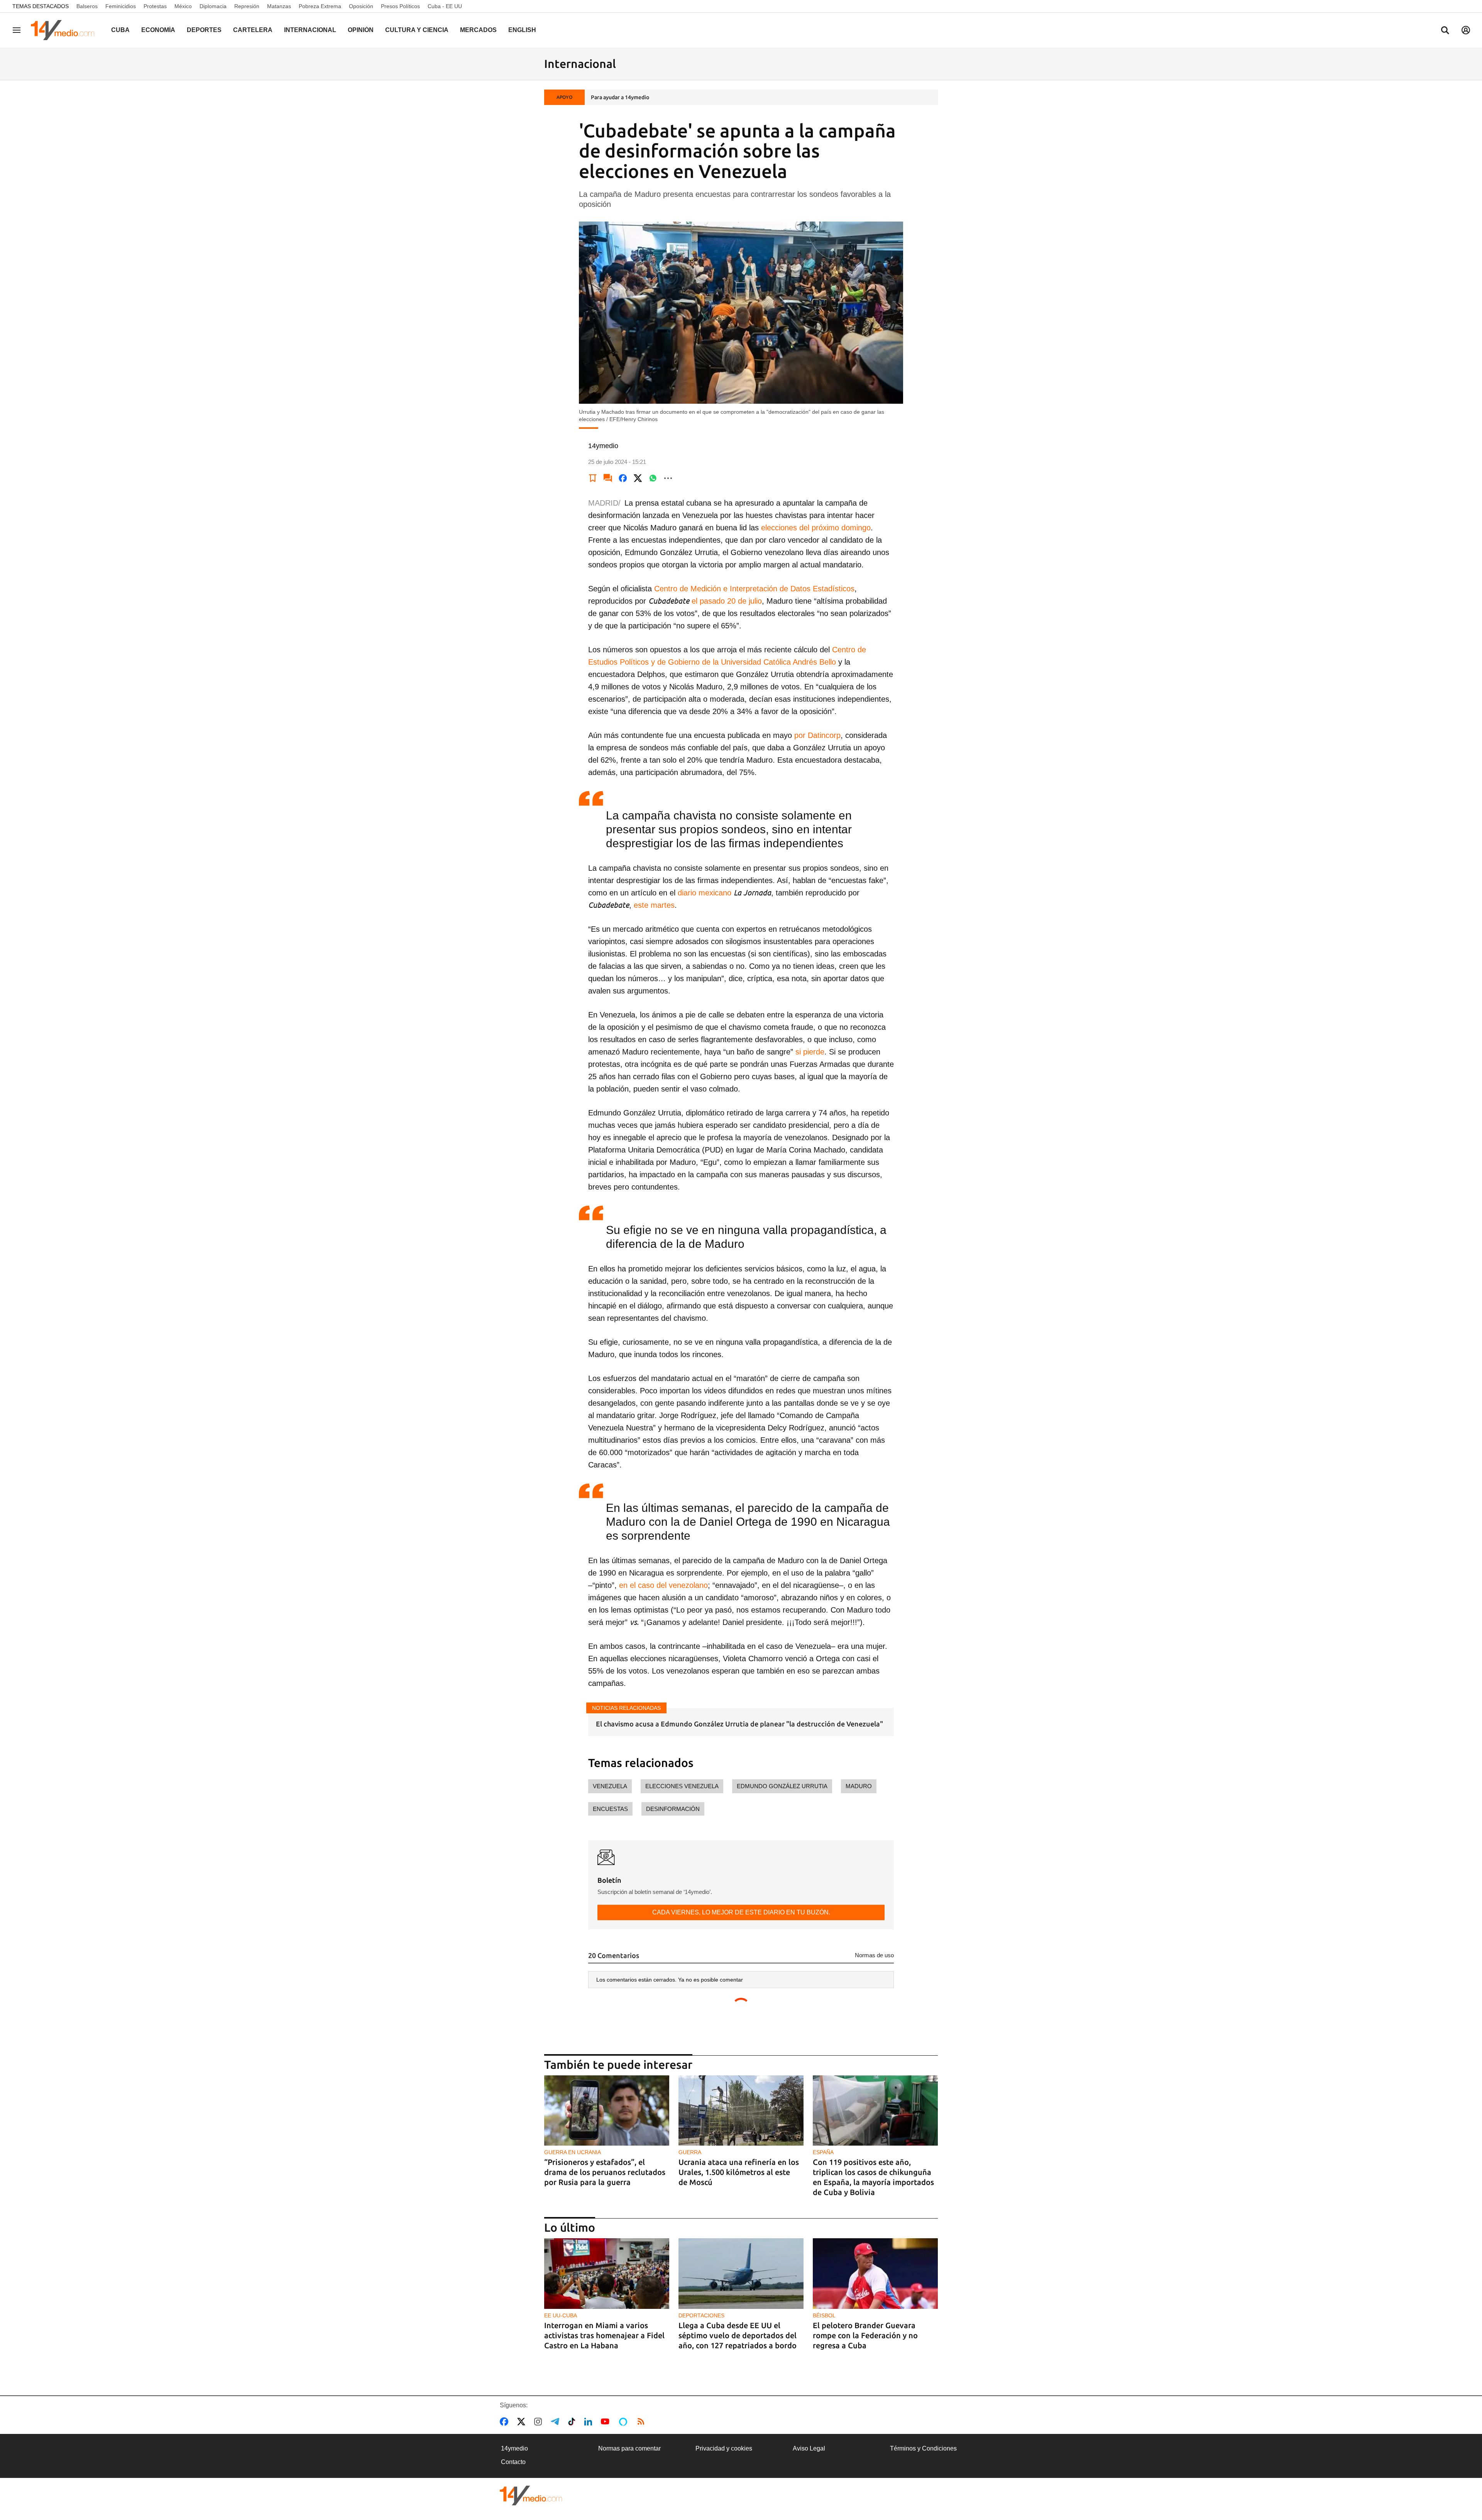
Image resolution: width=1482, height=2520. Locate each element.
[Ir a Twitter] (523, 2422)
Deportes (204, 30)
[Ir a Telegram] (557, 2422)
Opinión (361, 30)
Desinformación (673, 1809)
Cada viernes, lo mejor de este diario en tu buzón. (741, 1912)
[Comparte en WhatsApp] (653, 478)
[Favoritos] (593, 478)
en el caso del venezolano (663, 1585)
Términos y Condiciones (923, 2448)
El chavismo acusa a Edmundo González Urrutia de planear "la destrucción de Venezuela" (739, 1724)
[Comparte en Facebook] (623, 478)
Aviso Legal (809, 2448)
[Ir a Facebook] (506, 2422)
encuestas (610, 1809)
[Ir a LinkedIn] (590, 2422)
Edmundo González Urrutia (782, 1786)
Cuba (120, 30)
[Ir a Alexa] (624, 2422)
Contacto (513, 2462)
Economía (158, 30)
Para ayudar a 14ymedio (620, 97)
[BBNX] (531, 2495)
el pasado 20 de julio (727, 601)
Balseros (87, 6)
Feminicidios (121, 6)
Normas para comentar (629, 2448)
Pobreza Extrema (320, 6)
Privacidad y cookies (724, 2448)
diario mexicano (705, 893)
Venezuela (610, 1786)
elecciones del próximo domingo (816, 528)
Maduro (859, 1786)
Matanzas (279, 6)
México (183, 6)
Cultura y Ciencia (417, 30)
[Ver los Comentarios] (608, 478)
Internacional (310, 30)
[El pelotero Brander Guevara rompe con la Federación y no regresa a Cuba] (875, 2274)
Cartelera (253, 30)
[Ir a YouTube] (607, 2422)
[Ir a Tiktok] (573, 2422)
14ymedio (514, 2448)
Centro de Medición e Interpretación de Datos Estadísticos (754, 589)
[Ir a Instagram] (540, 2422)
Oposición (361, 6)
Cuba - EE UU (445, 6)
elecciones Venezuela (682, 1786)
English (522, 30)
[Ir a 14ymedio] (65, 30)
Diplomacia (213, 6)
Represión (247, 6)
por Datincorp (817, 735)
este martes (654, 905)
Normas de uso (874, 1955)
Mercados (478, 30)
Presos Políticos (400, 6)
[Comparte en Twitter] (638, 478)
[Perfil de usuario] (1466, 30)
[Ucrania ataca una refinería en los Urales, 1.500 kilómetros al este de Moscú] (741, 2111)
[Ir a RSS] (643, 2422)
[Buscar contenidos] (1445, 31)
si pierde (810, 1052)
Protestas (155, 6)
